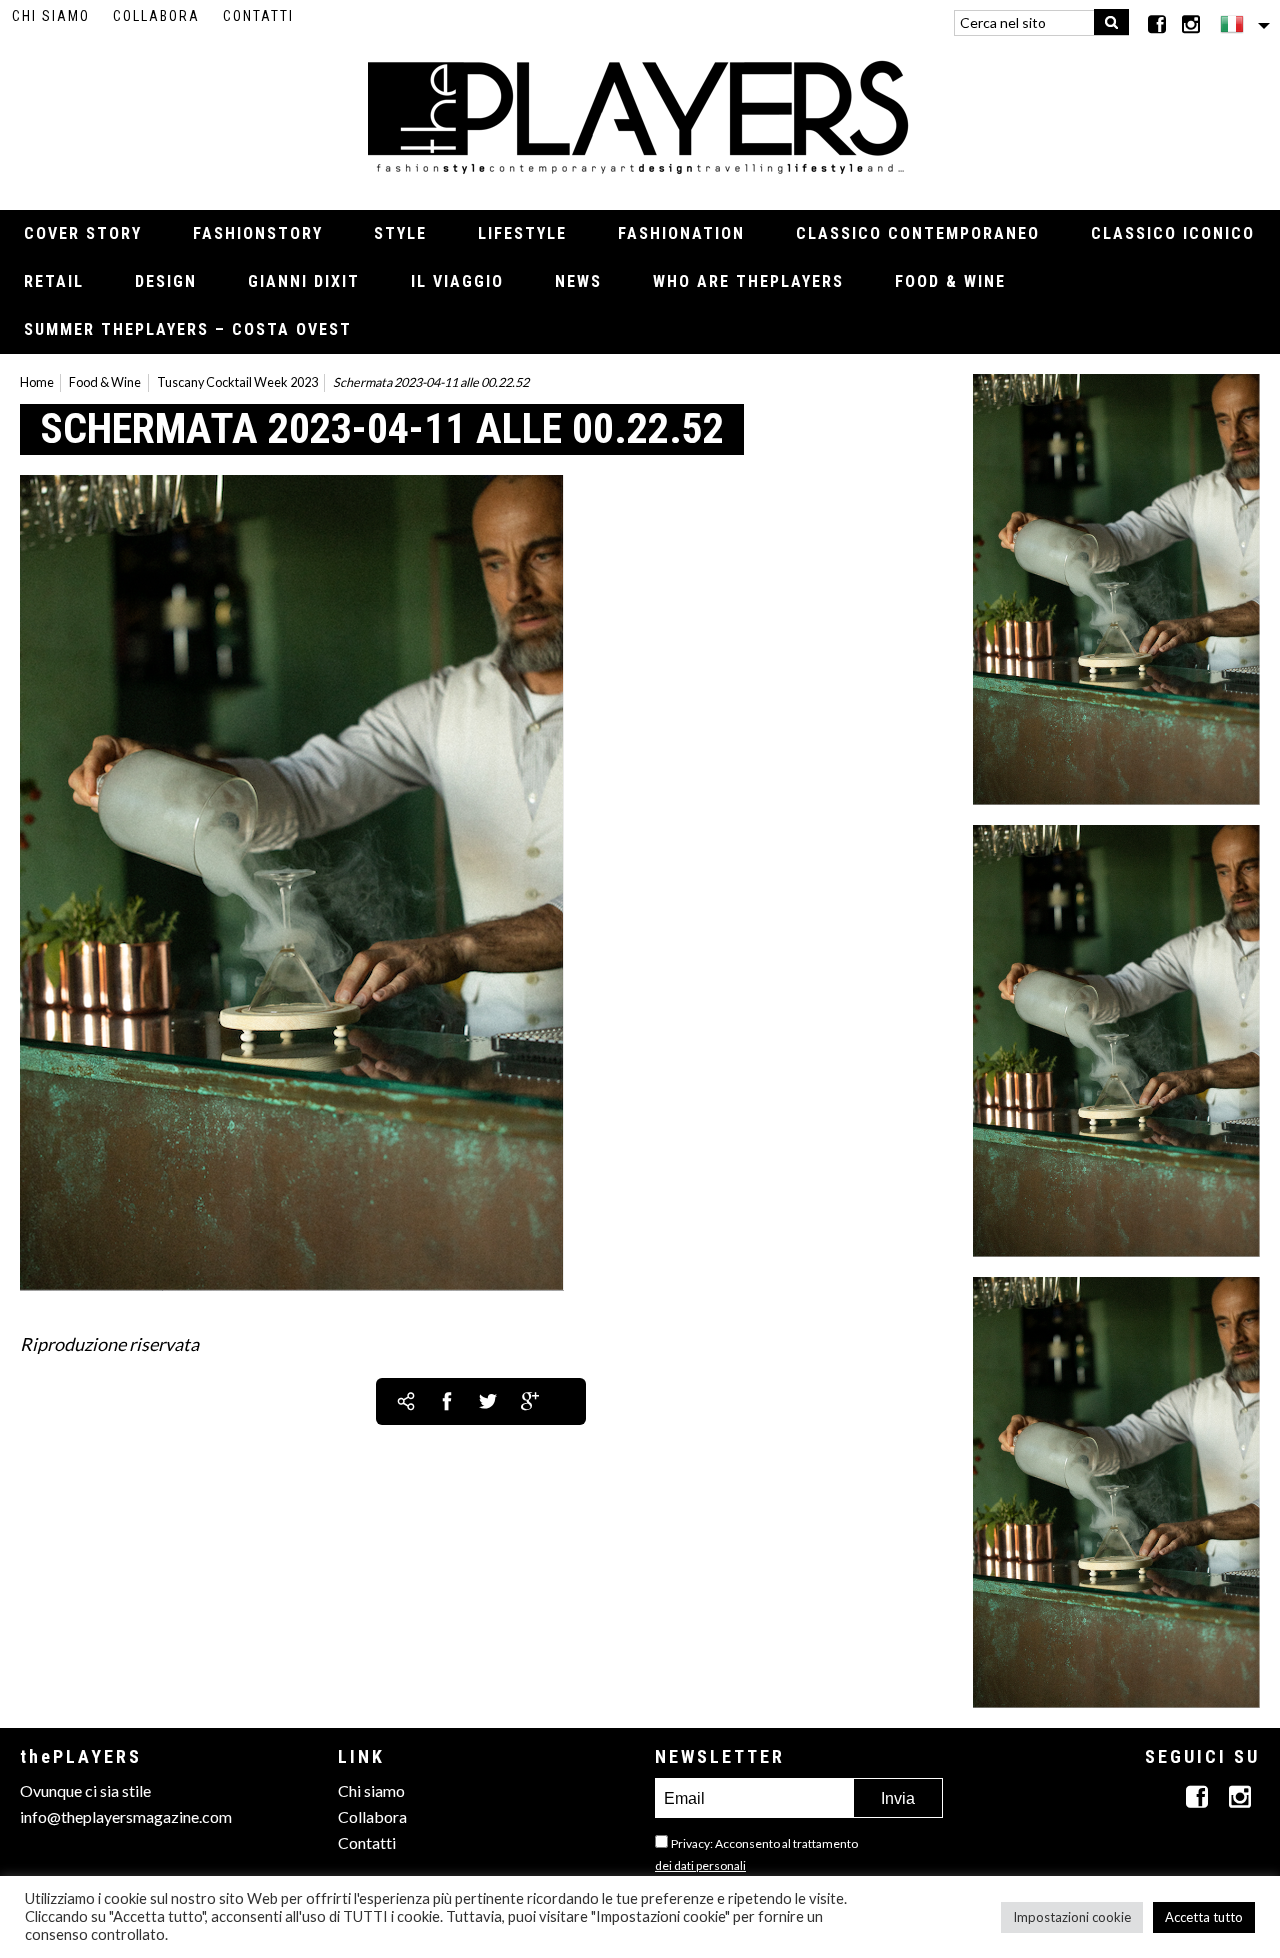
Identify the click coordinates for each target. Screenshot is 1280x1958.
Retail (54, 281)
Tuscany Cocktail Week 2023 (237, 382)
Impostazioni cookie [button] (1072, 1917)
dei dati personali (700, 1865)
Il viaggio (457, 281)
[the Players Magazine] (640, 115)
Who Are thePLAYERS (748, 281)
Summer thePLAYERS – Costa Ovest (188, 329)
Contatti (258, 16)
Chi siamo (51, 16)
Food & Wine (950, 281)
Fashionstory (258, 233)
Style (400, 233)
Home (37, 382)
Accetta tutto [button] (1204, 1917)
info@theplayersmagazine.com (126, 1816)
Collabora (156, 16)
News (578, 281)
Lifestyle (522, 233)
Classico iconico (1173, 233)
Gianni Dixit (304, 281)
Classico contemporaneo (918, 233)
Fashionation (681, 233)
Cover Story (83, 233)
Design (166, 281)
